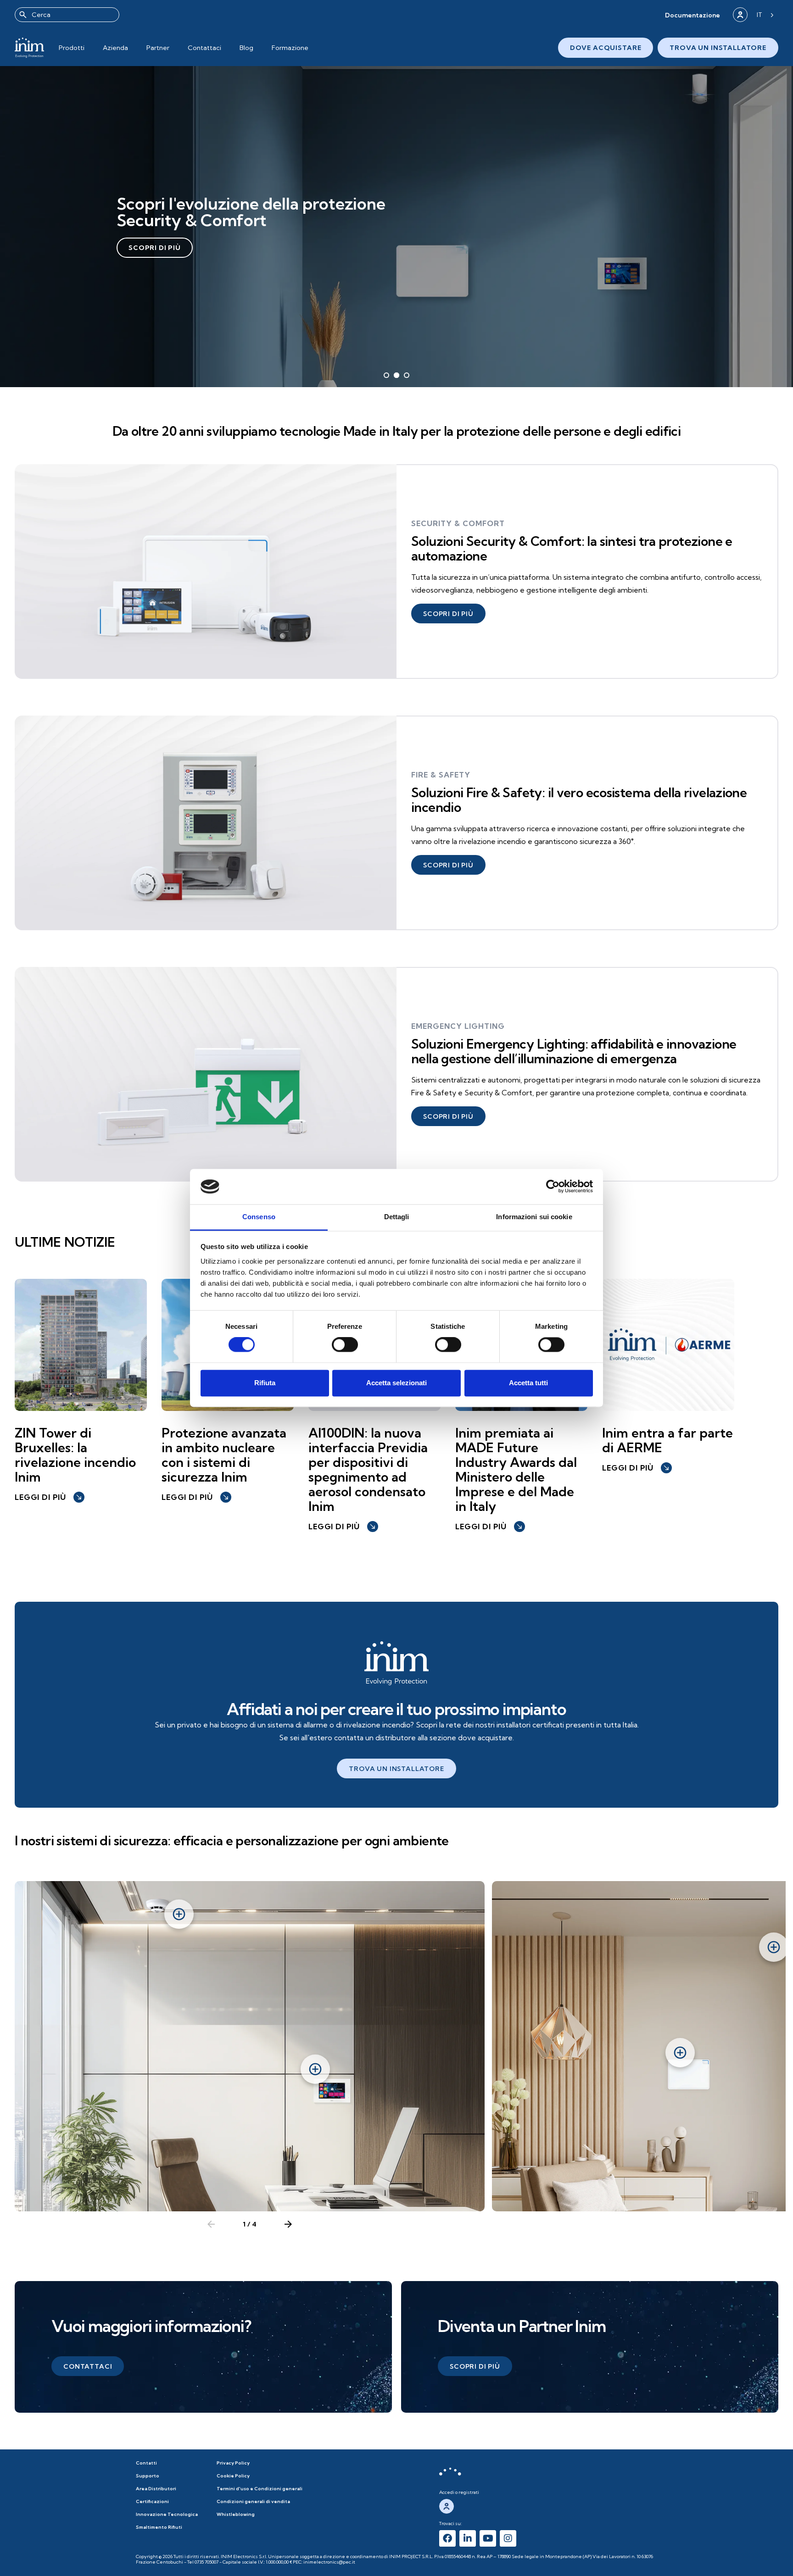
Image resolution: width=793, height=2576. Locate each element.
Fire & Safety (441, 775)
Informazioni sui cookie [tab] (534, 1217)
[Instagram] (508, 2538)
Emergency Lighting (458, 1026)
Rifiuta (265, 1383)
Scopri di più (155, 248)
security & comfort (458, 523)
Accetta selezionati (396, 1383)
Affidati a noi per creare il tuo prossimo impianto (396, 1709)
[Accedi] (740, 15)
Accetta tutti (528, 1383)
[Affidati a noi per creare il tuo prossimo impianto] (396, 1663)
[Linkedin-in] (468, 2538)
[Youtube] (488, 2538)
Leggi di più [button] (49, 1497)
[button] (692, 15)
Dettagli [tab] (397, 1217)
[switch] (345, 1345)
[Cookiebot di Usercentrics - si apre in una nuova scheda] (553, 1187)
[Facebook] (447, 2538)
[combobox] (67, 15)
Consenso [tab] (259, 1217)
